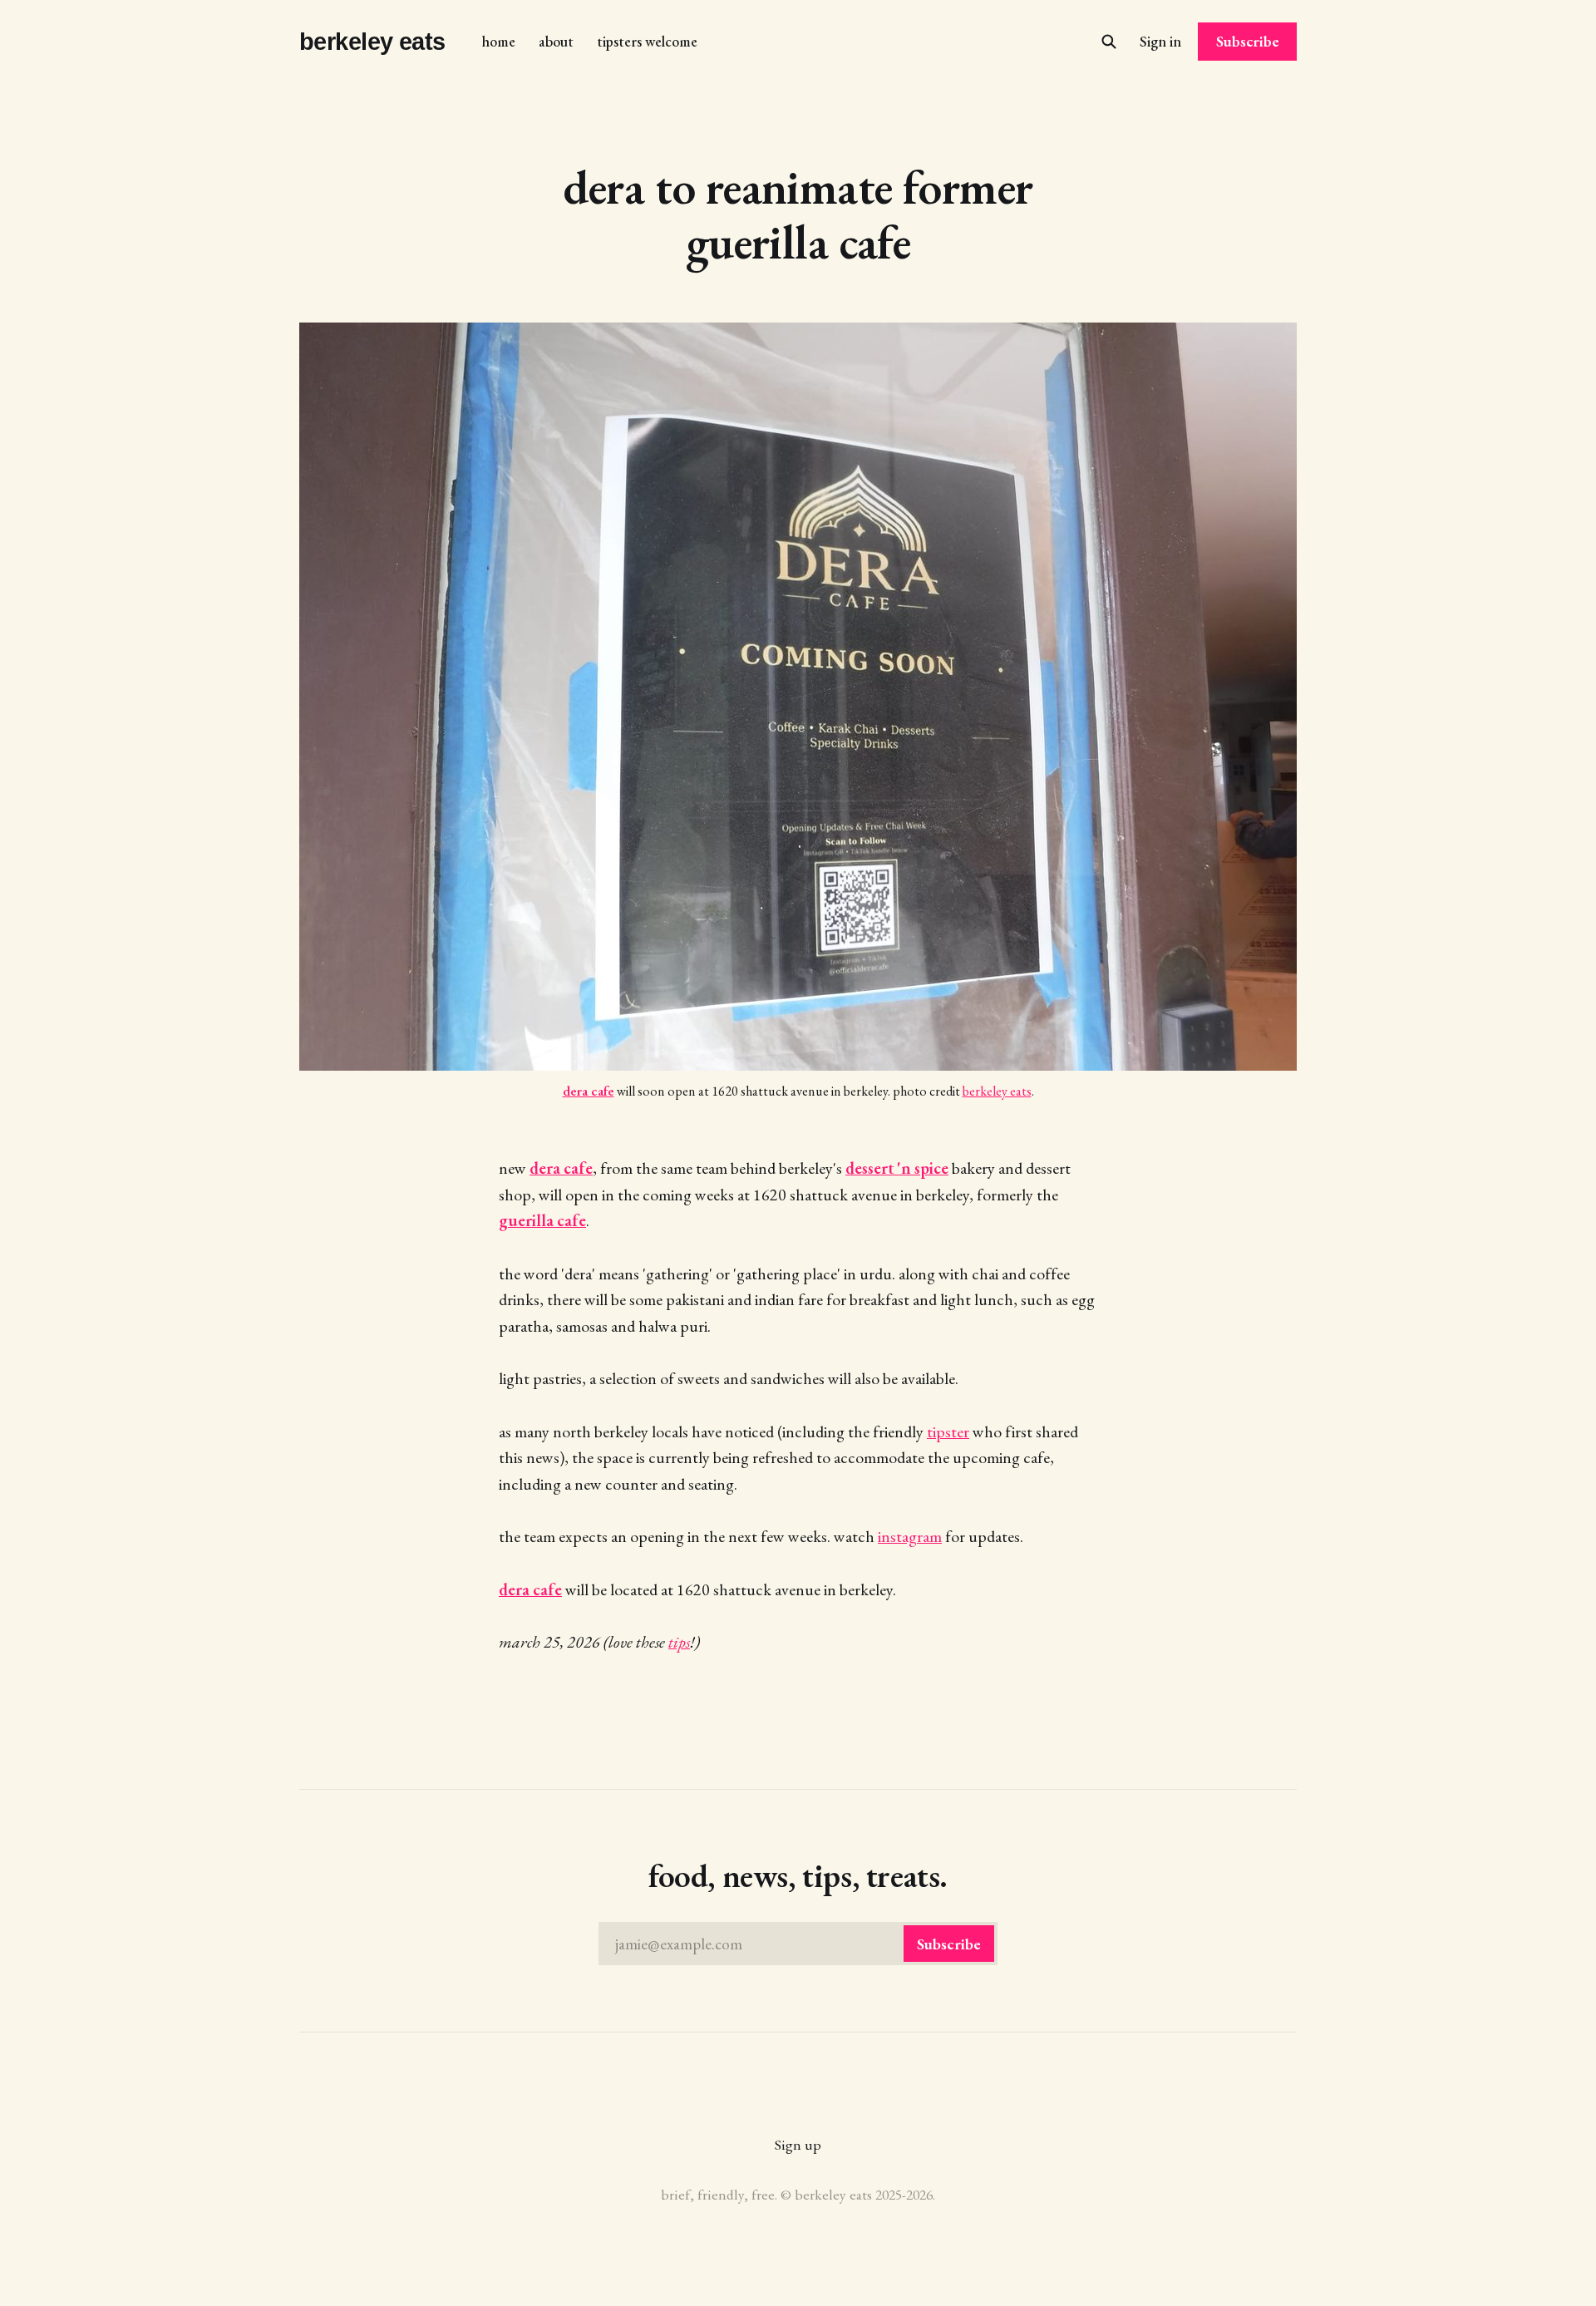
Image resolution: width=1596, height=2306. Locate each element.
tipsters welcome (647, 41)
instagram (910, 1536)
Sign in (1160, 41)
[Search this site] (1109, 42)
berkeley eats (372, 42)
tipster (948, 1431)
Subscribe (1248, 41)
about (556, 41)
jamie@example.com (798, 1944)
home (499, 41)
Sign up (798, 2144)
